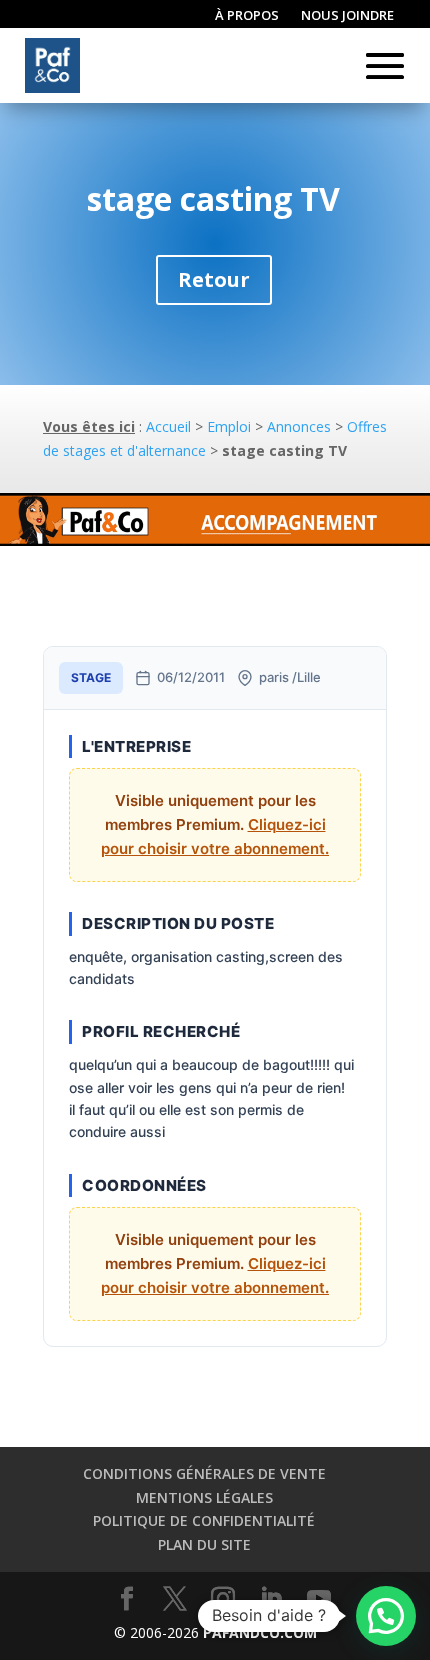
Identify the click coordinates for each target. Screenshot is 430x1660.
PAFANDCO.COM (260, 1632)
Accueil (168, 426)
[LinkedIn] (271, 1599)
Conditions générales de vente (204, 1473)
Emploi (229, 426)
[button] (386, 1616)
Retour (214, 279)
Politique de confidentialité (204, 1520)
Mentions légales (204, 1497)
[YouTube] (319, 1599)
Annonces (299, 426)
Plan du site (204, 1544)
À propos (247, 16)
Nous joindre (347, 16)
